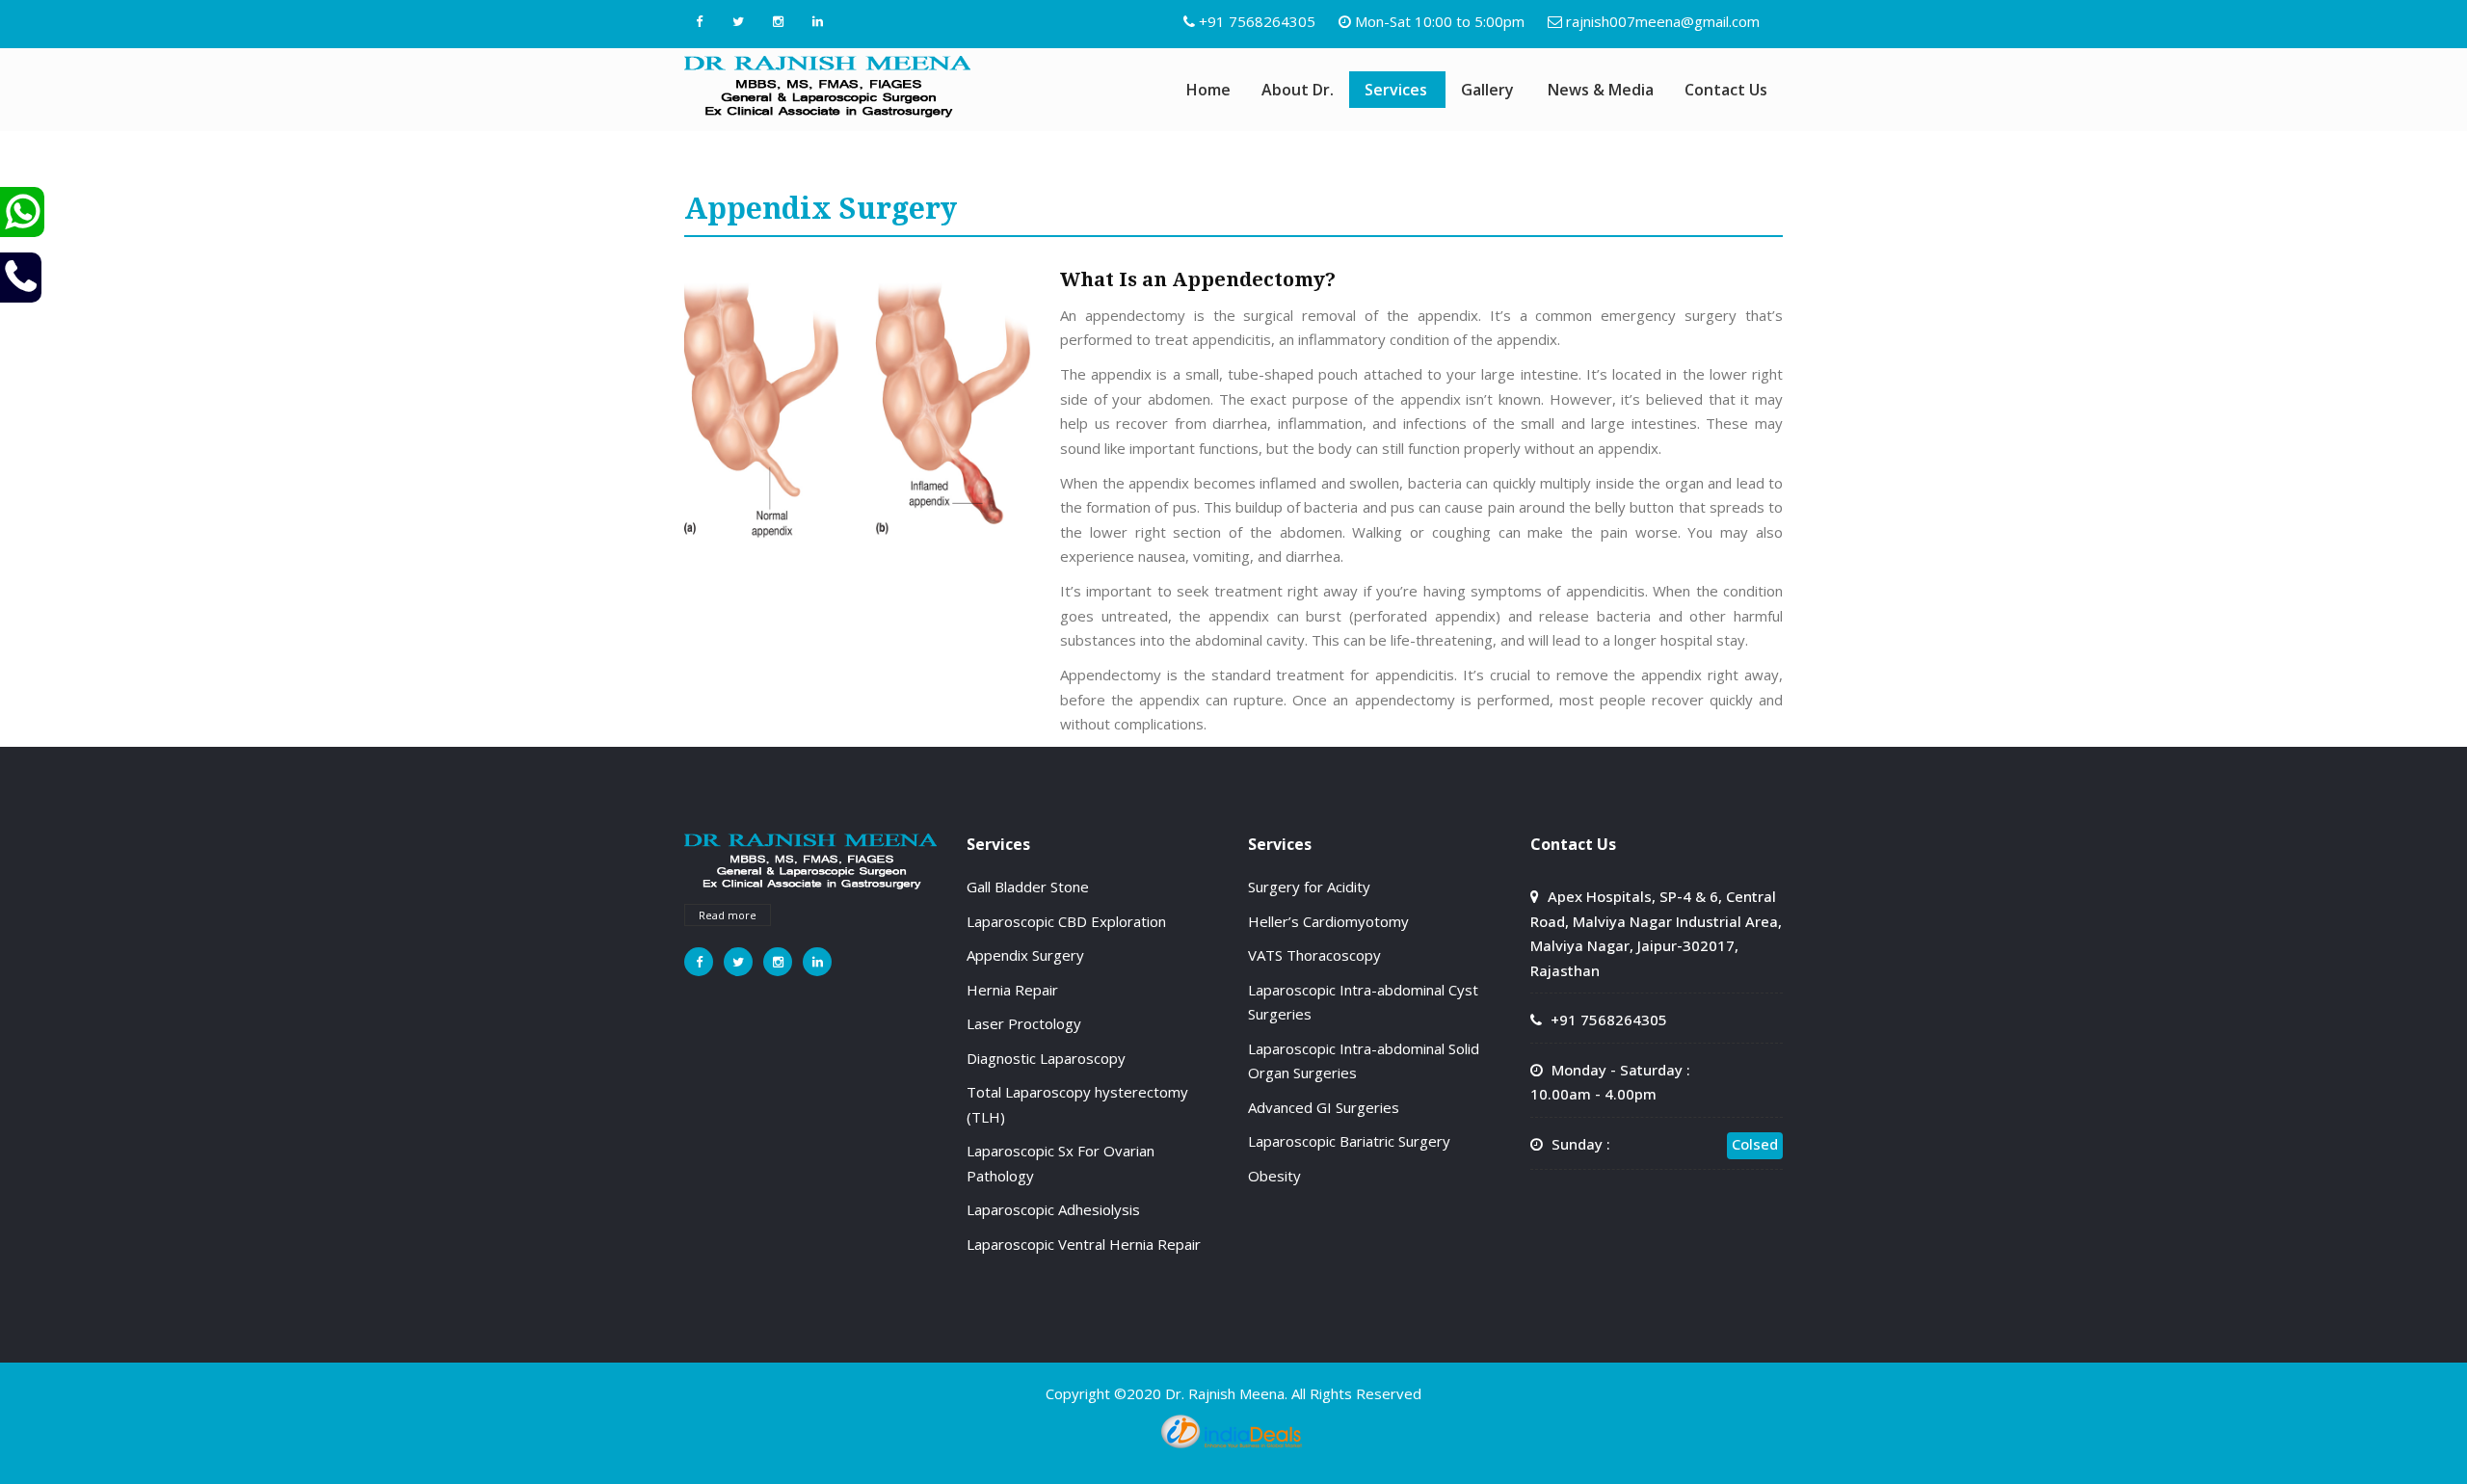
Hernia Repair (1012, 990)
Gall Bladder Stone (1028, 887)
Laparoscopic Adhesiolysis (1053, 1209)
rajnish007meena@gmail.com (1663, 21)
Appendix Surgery (1025, 955)
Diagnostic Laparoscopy (1046, 1058)
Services (1396, 90)
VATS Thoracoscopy (1314, 955)
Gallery (1487, 90)
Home (1208, 90)
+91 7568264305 (1257, 21)
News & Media (1601, 90)
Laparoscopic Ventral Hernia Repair (1084, 1244)
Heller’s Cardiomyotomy (1328, 921)
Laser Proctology (1024, 1023)
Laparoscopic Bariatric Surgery (1349, 1141)
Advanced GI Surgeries (1324, 1107)
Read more (728, 915)
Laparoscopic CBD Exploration (1066, 921)
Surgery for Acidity (1309, 887)
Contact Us (1726, 90)
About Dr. (1298, 90)
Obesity (1274, 1176)
